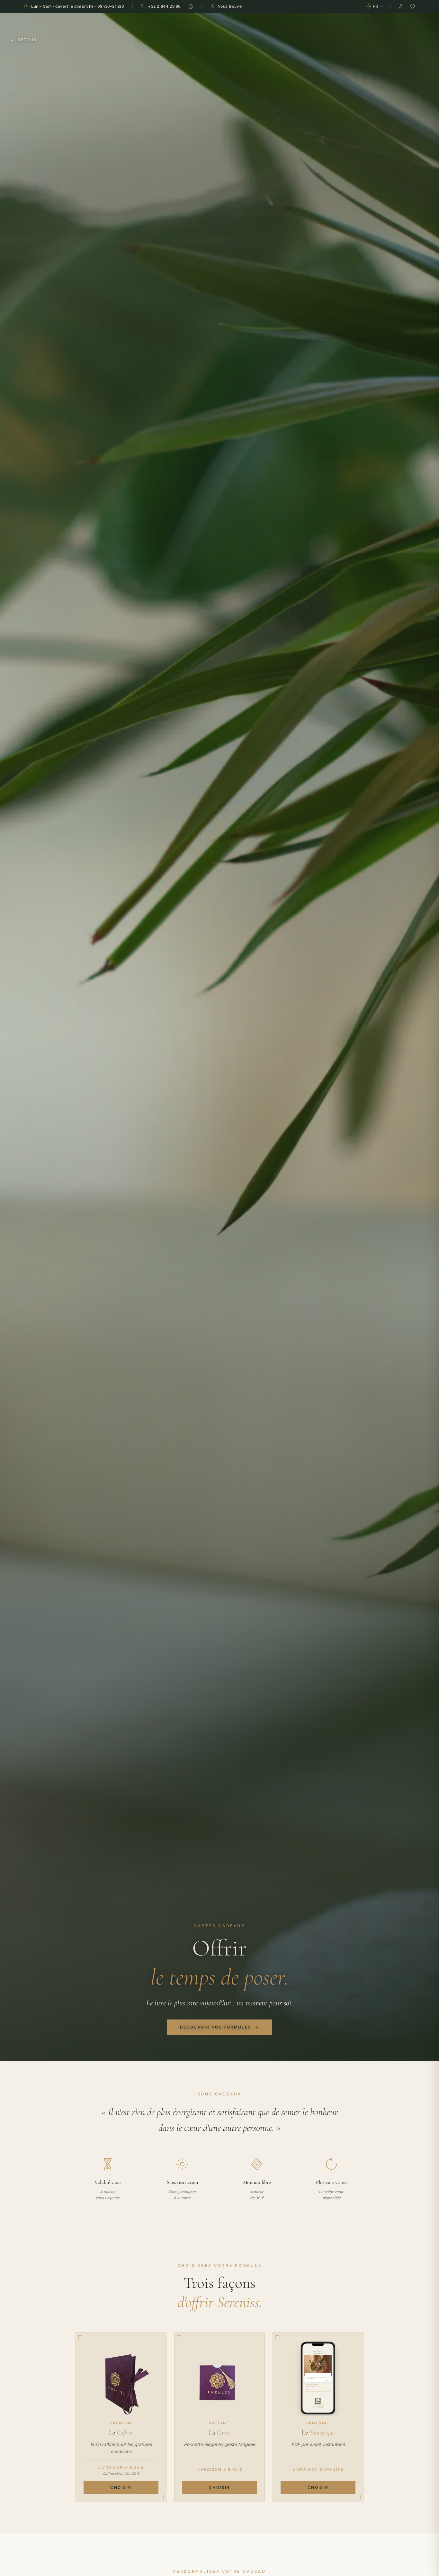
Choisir (121, 2487)
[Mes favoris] (412, 6)
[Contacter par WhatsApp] (191, 6)
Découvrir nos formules (219, 2027)
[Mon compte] (401, 6)
